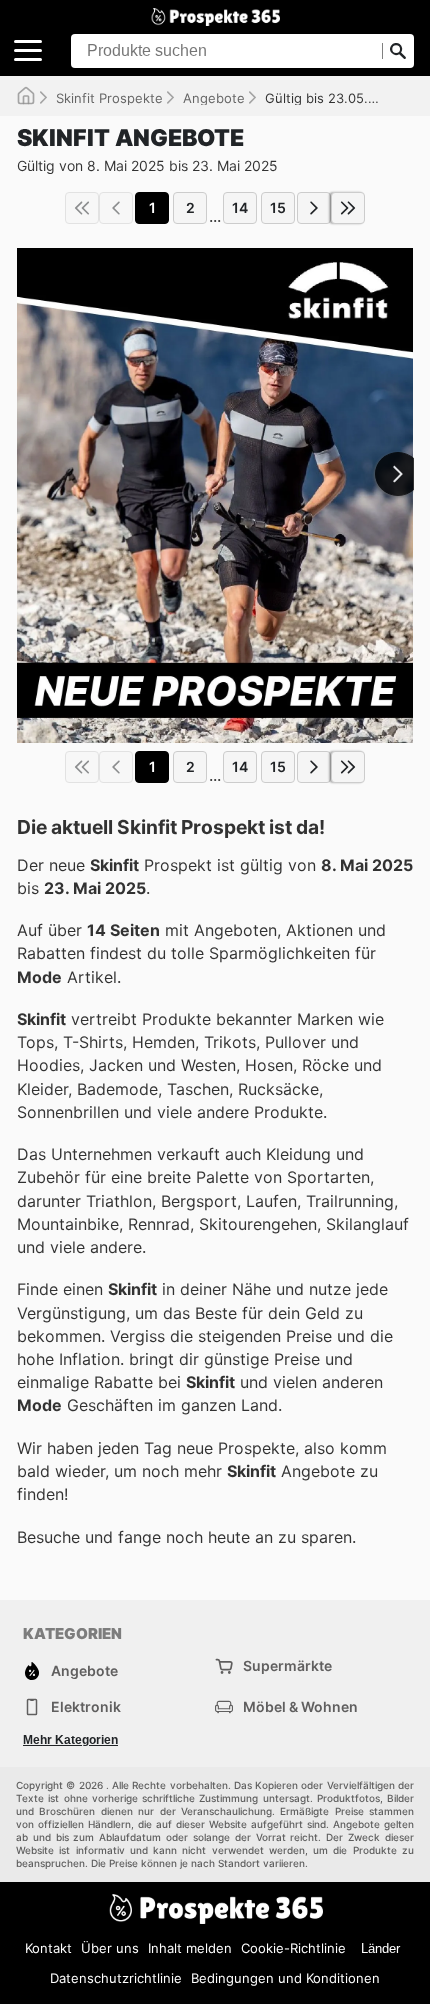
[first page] (82, 208)
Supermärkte (287, 1665)
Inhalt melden (190, 1948)
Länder (380, 1948)
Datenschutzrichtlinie (116, 1978)
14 (240, 207)
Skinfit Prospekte (109, 98)
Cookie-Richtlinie (293, 1948)
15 (278, 207)
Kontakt (48, 1948)
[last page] (348, 208)
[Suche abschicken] (398, 51)
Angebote (214, 98)
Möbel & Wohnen (300, 1706)
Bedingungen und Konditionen (285, 1978)
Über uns (110, 1948)
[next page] (314, 208)
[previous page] (116, 208)
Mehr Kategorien (70, 1740)
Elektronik (86, 1706)
